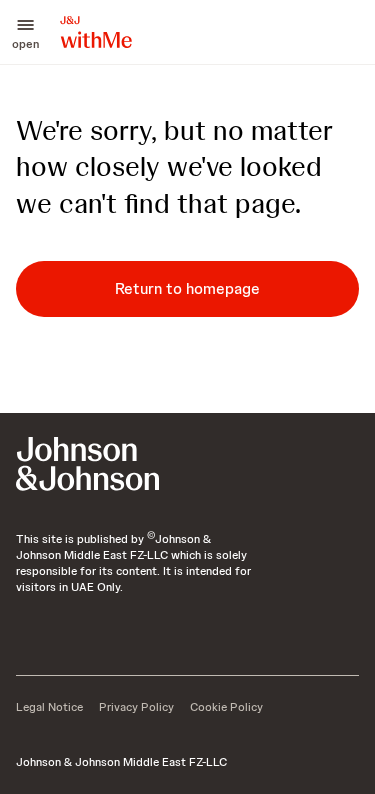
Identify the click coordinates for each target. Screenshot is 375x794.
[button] (25, 32)
